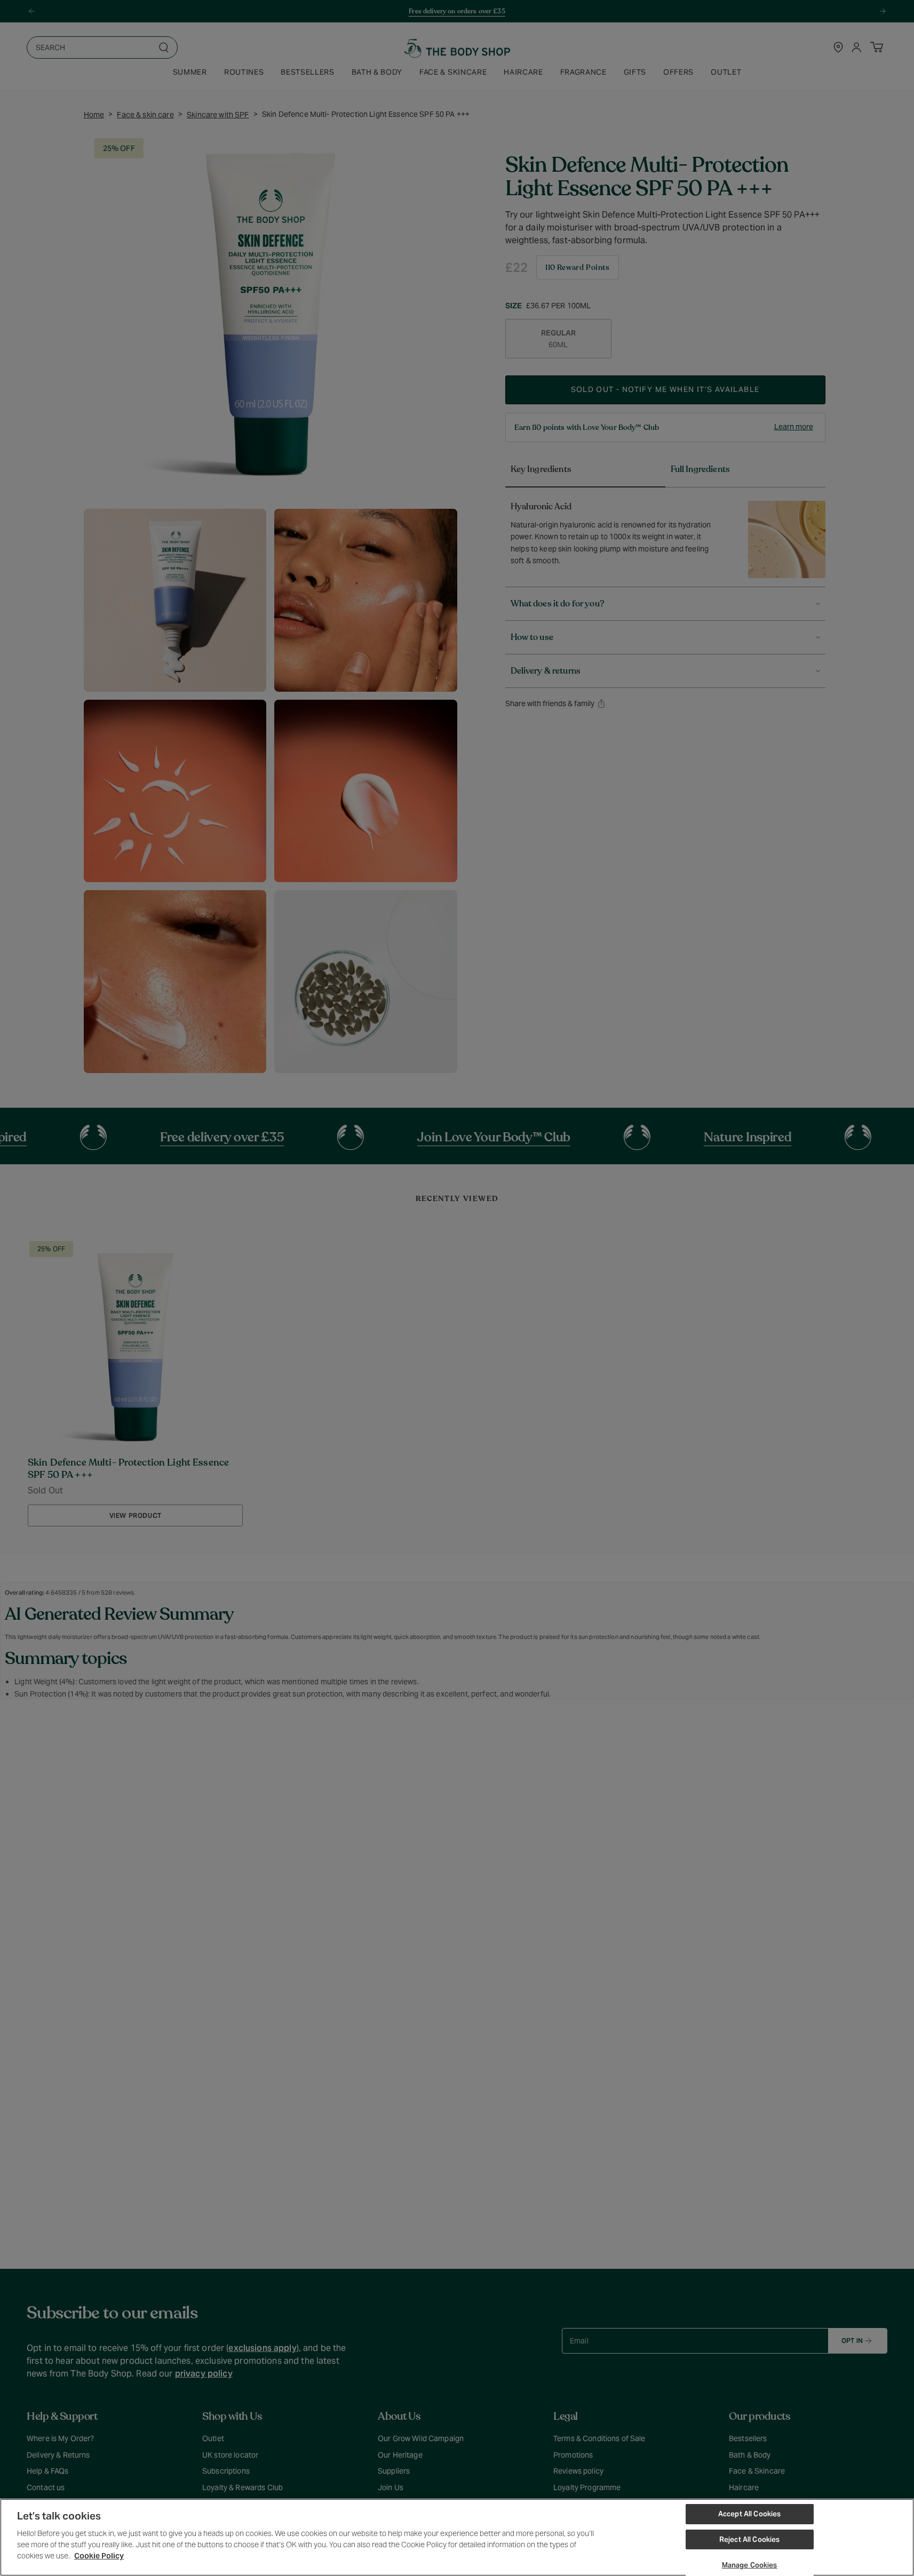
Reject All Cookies (749, 2539)
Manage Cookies (750, 2565)
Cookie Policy (99, 2556)
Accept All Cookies (749, 2514)
